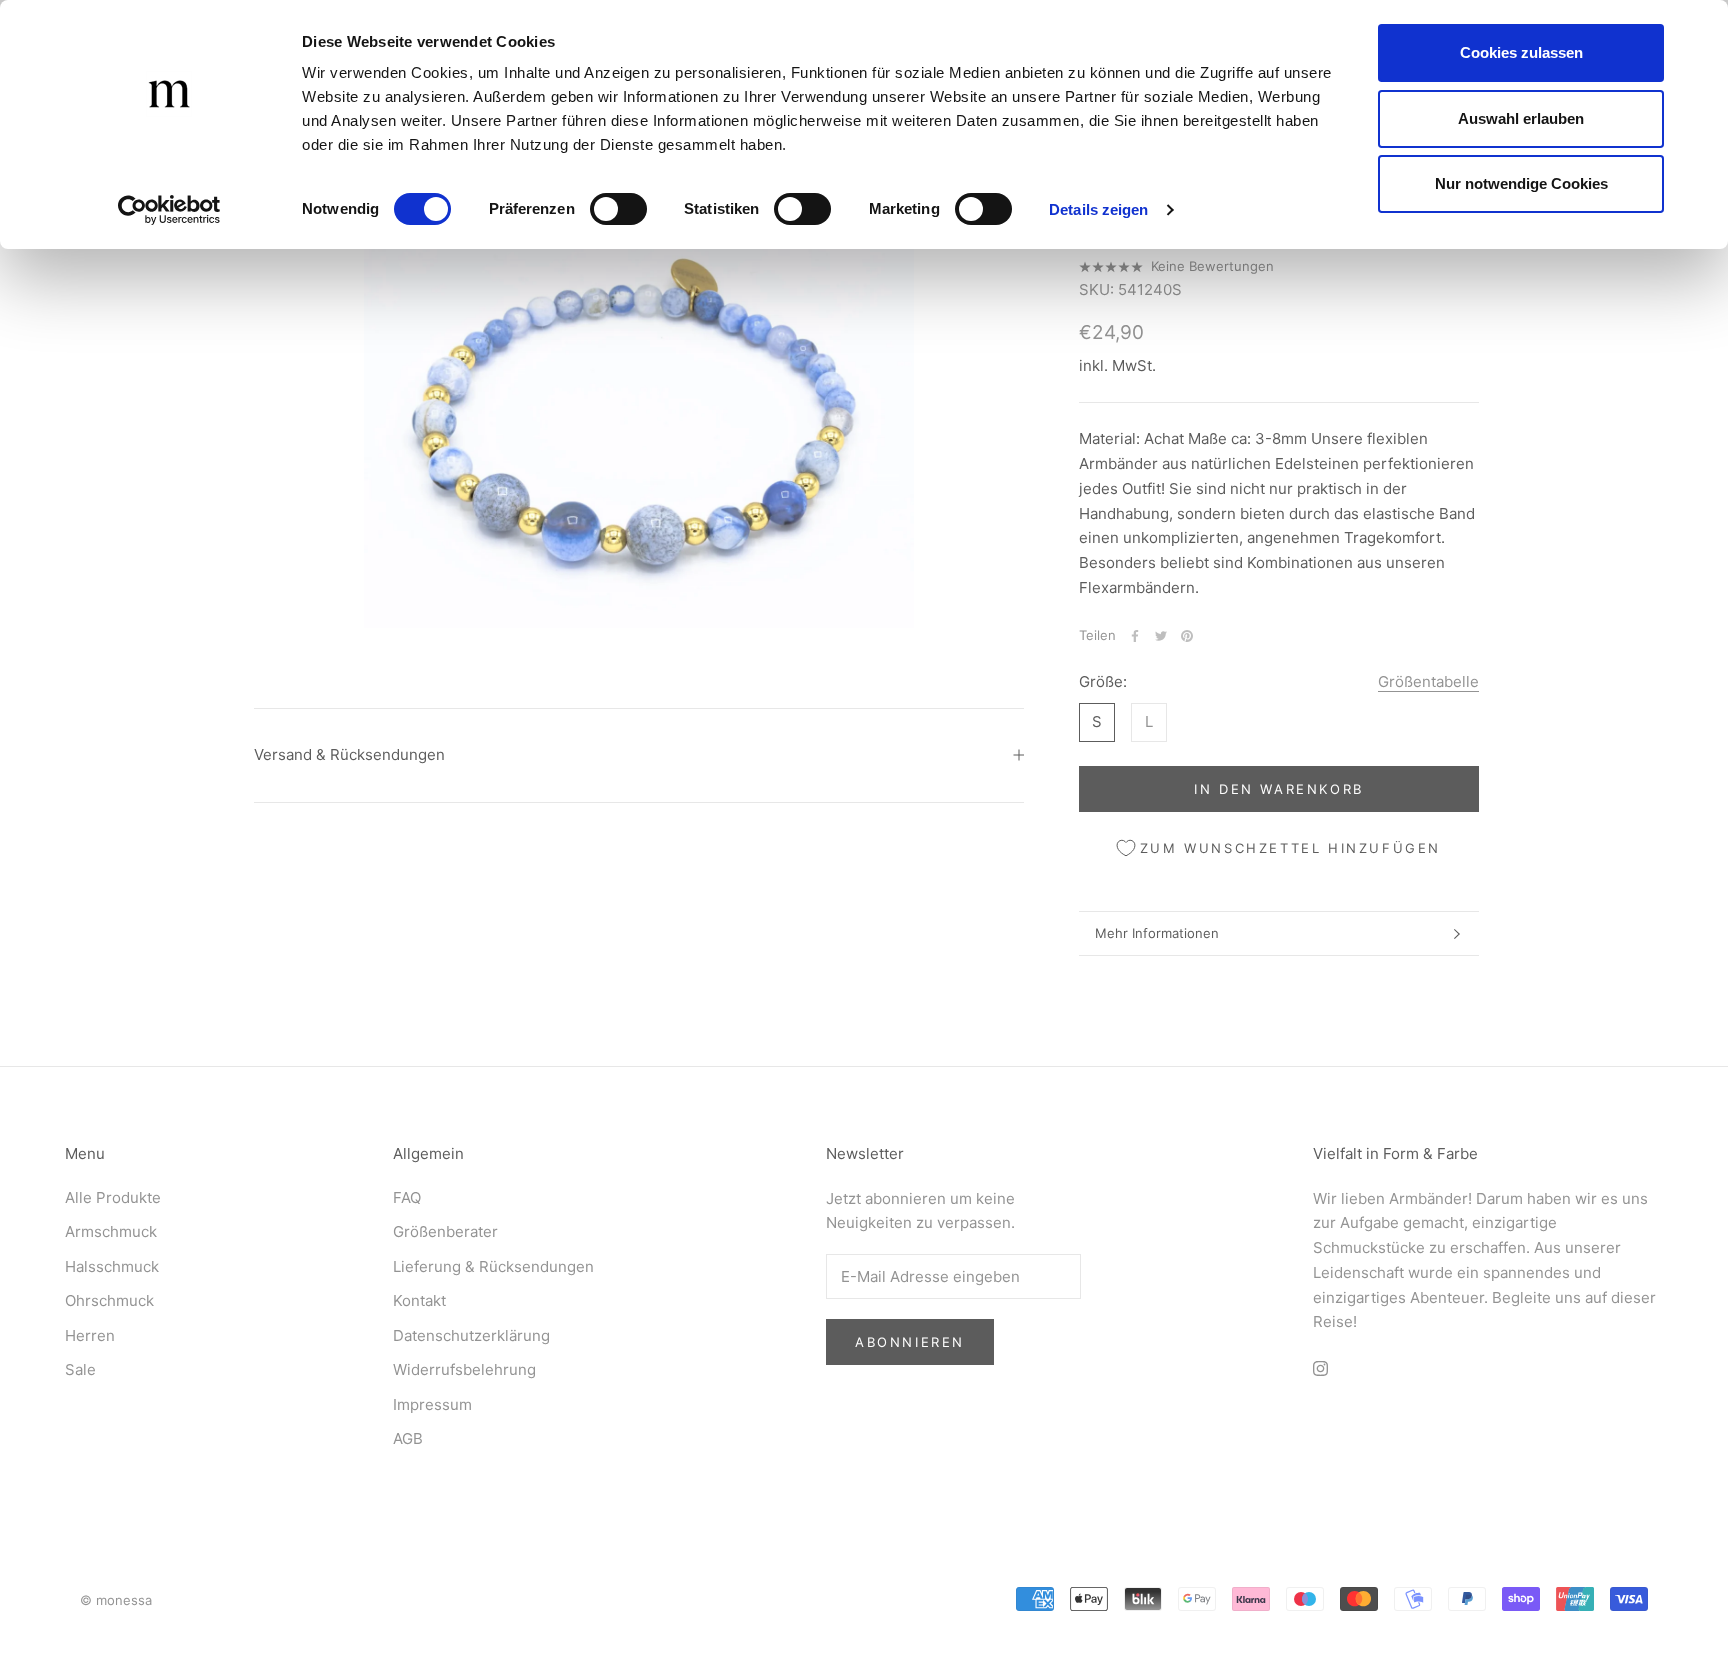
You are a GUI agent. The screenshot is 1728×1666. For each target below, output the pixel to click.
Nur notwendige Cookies (1521, 183)
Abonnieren (910, 1342)
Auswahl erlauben (1521, 118)
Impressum (432, 1404)
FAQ (407, 1197)
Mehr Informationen (1157, 933)
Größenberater (445, 1231)
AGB (408, 1438)
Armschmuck (111, 1231)
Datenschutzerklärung (471, 1335)
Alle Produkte (113, 1197)
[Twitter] (1161, 636)
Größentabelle (1428, 681)
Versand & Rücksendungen (349, 754)
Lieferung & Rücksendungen (493, 1266)
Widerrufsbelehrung (464, 1369)
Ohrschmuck (109, 1300)
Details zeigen (1098, 209)
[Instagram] (1320, 1367)
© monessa (116, 1600)
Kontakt (419, 1300)
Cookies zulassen (1521, 52)
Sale (80, 1369)
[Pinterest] (1187, 636)
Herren (90, 1335)
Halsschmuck (112, 1266)
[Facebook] (1135, 636)
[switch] (618, 209)
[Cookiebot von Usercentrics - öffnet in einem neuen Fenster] (169, 210)
